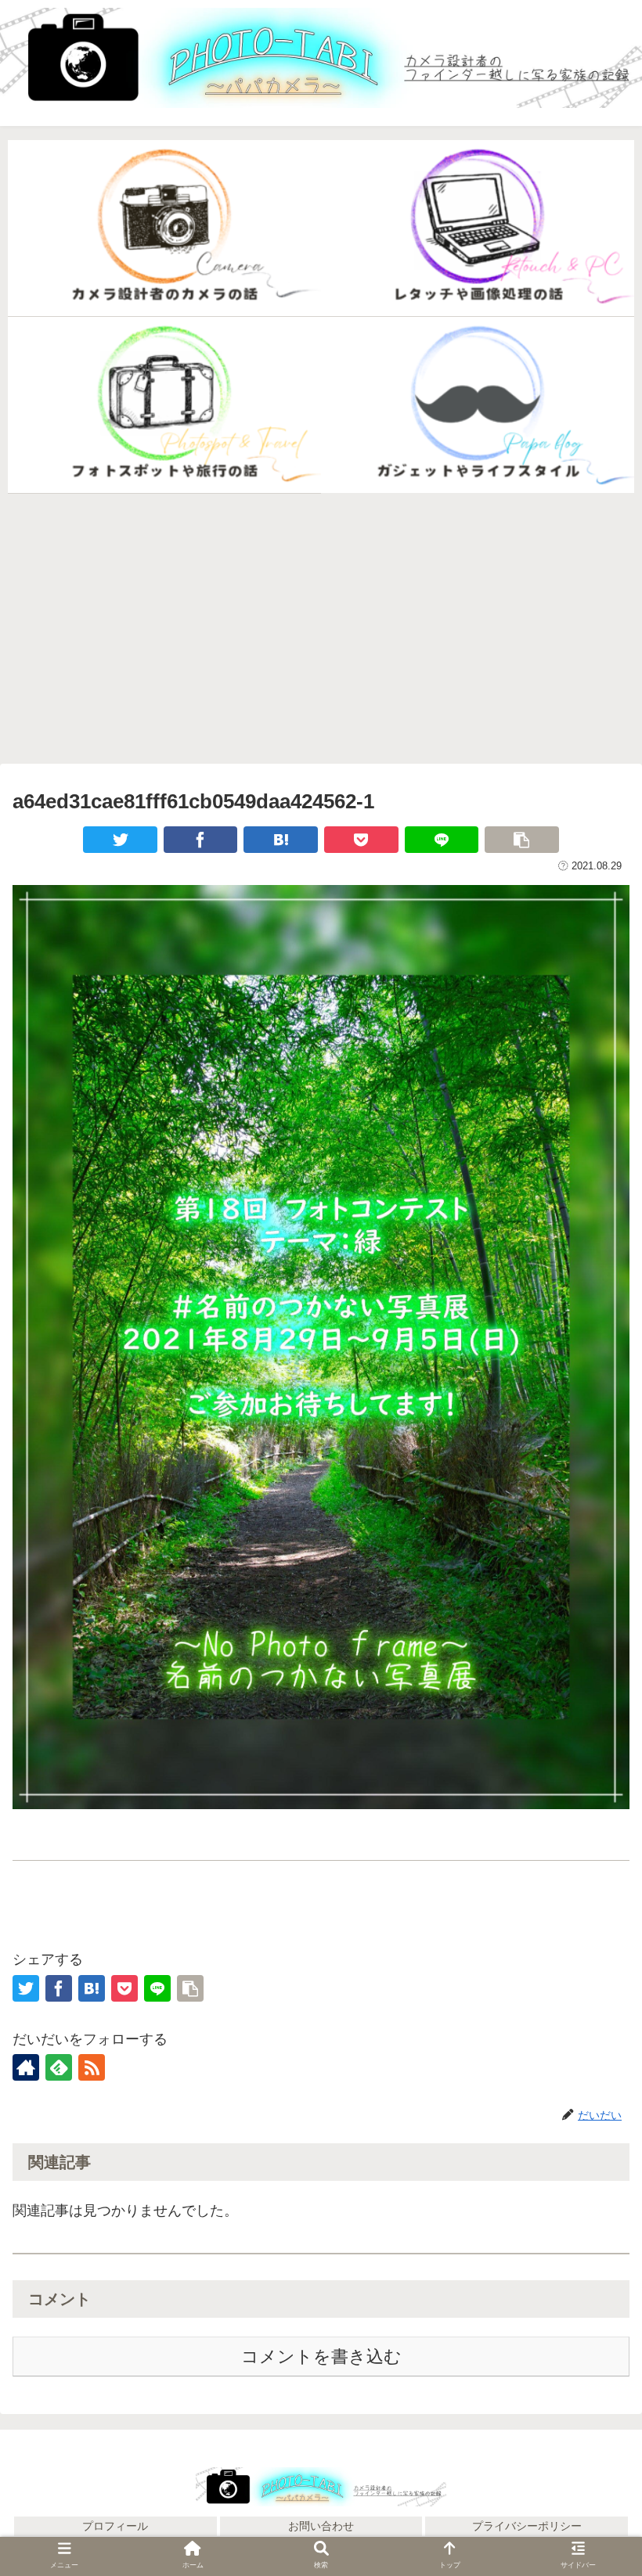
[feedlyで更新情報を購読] (59, 2067)
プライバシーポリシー (527, 2526)
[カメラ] (164, 228)
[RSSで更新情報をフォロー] (92, 2067)
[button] (593, 2105)
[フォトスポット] (164, 405)
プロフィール (115, 2526)
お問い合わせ (321, 2526)
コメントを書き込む (321, 2357)
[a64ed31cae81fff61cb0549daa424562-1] (281, 840)
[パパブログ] (478, 405)
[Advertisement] (321, 628)
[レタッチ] (478, 228)
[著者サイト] (26, 2067)
